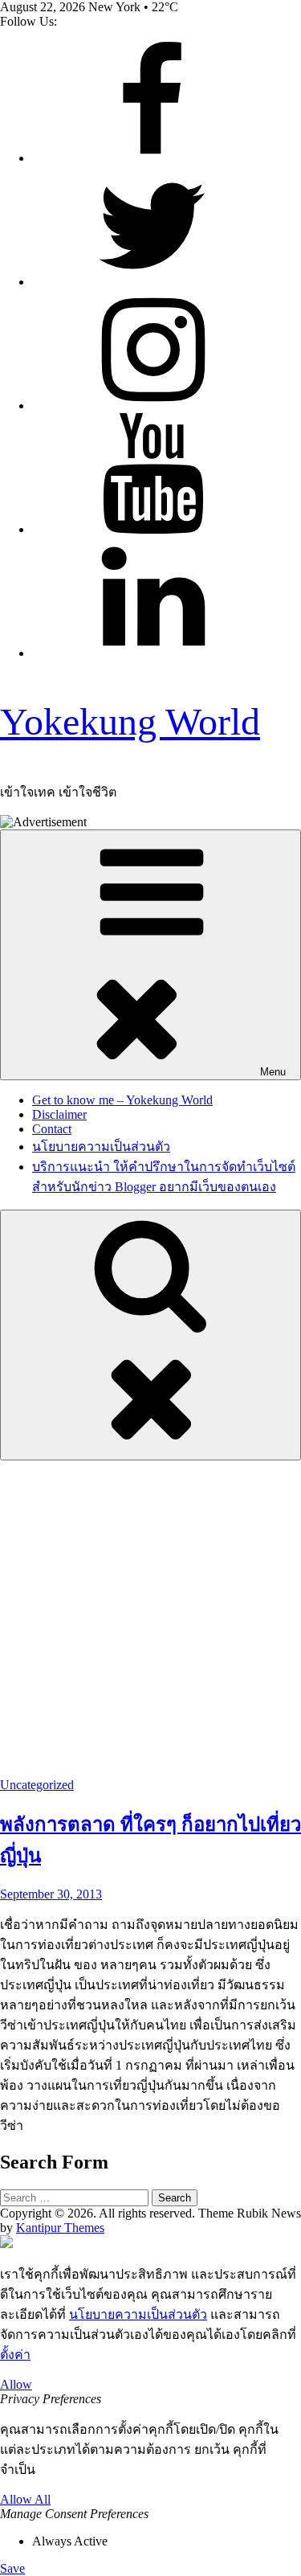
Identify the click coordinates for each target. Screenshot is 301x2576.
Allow (16, 2384)
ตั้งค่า (15, 2355)
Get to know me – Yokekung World (122, 1100)
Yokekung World (130, 721)
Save (12, 2568)
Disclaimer (59, 1114)
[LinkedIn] (153, 653)
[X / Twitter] (153, 282)
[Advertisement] (150, 1619)
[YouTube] (153, 529)
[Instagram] (153, 405)
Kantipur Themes (60, 2228)
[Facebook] (153, 158)
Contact (52, 1129)
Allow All (25, 2499)
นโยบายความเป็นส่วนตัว (101, 1147)
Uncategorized (37, 1785)
